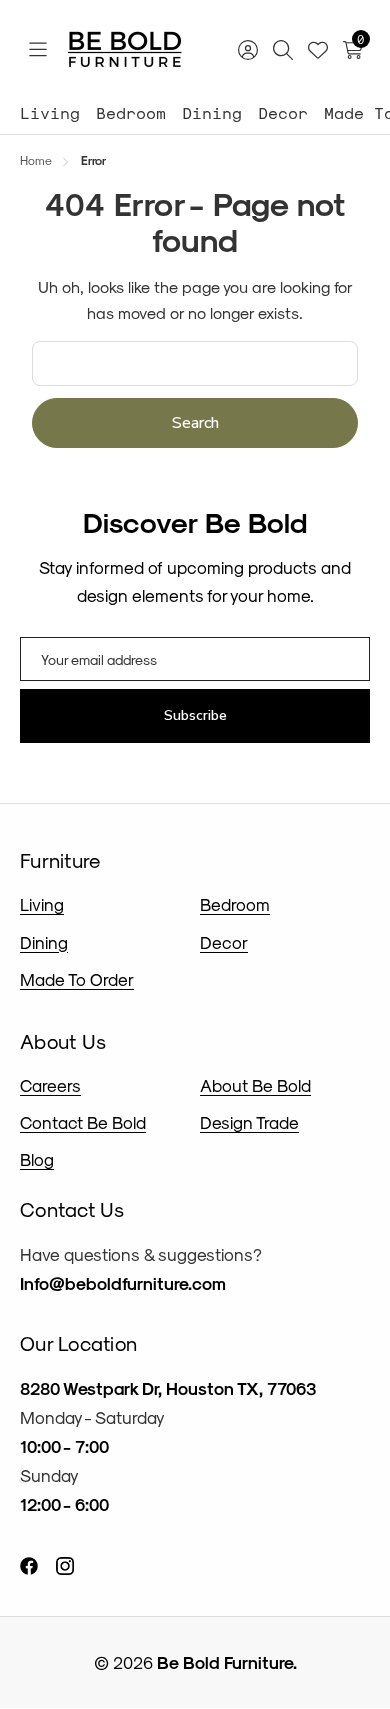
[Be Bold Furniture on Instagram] (65, 1564)
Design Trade (249, 1122)
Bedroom (131, 112)
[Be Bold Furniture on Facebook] (29, 1564)
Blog (37, 1159)
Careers (50, 1085)
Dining (212, 112)
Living (50, 112)
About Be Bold (255, 1085)
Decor (283, 112)
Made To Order (77, 979)
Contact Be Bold (83, 1122)
